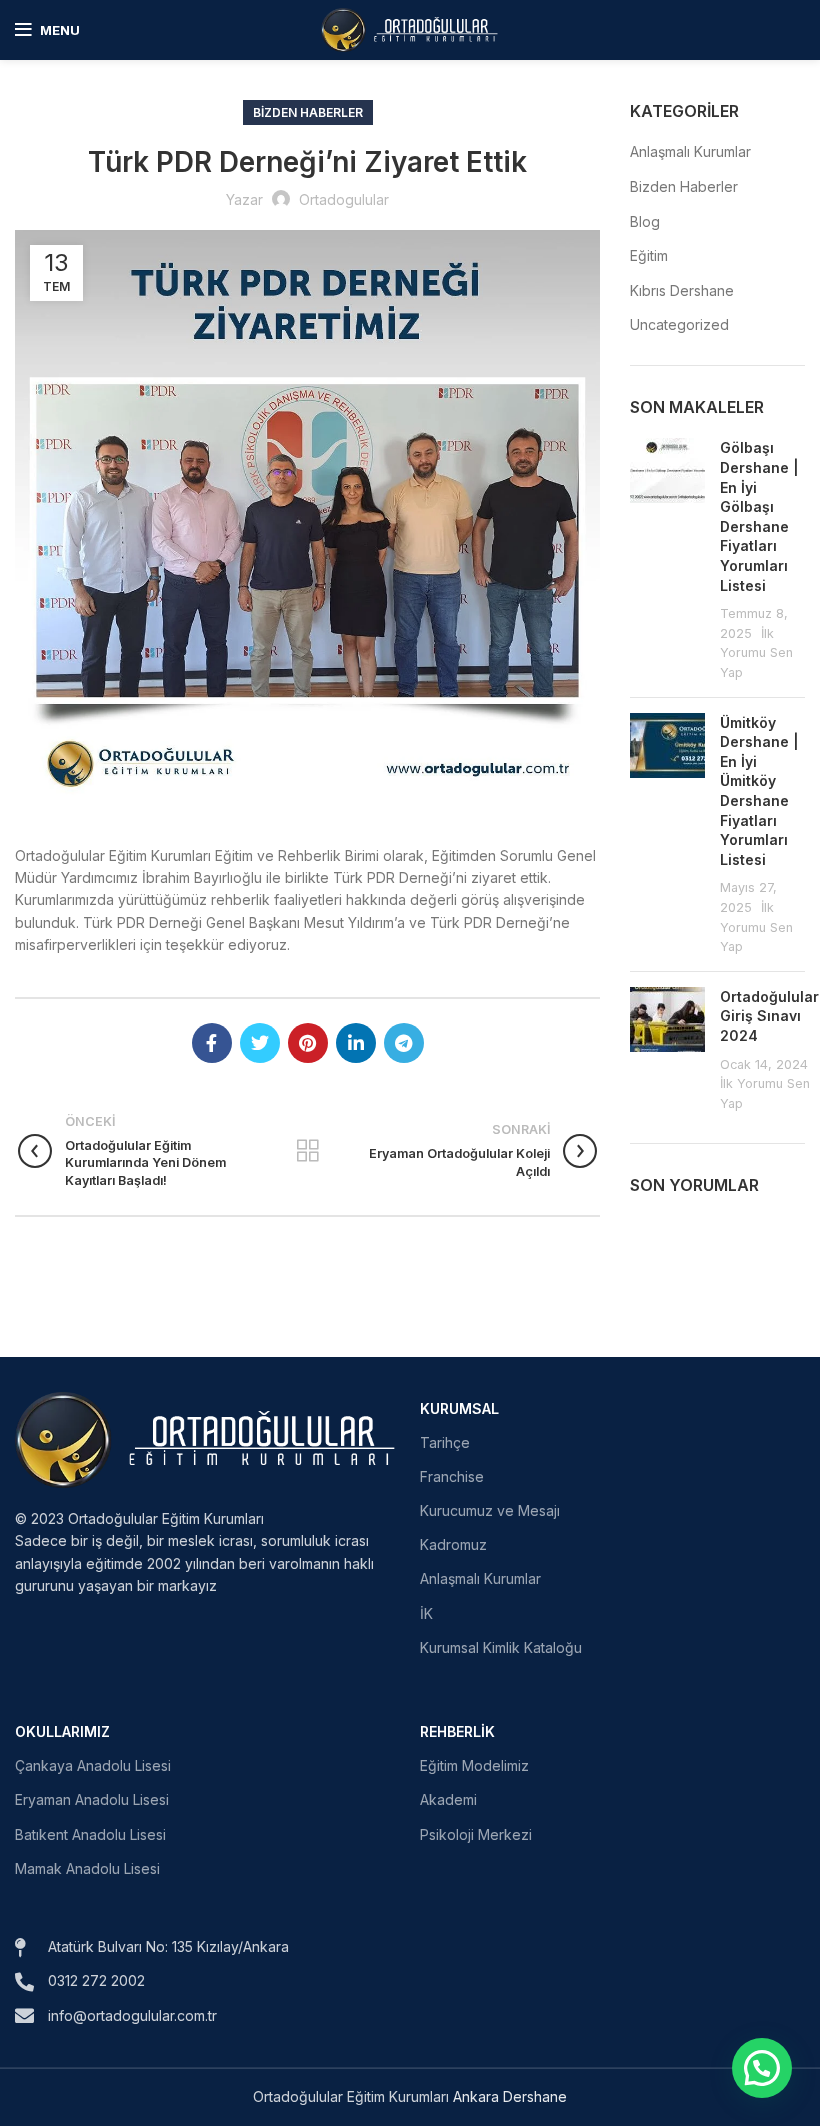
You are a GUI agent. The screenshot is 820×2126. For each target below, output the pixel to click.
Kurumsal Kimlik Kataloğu (501, 1647)
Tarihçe (445, 1442)
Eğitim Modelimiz (474, 1765)
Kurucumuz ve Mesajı (490, 1510)
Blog (645, 221)
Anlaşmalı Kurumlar (690, 151)
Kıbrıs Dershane (682, 290)
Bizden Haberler (308, 112)
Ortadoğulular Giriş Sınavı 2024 (769, 1016)
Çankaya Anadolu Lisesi (93, 1765)
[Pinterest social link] (308, 1043)
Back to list (307, 1151)
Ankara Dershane (510, 2096)
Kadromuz (453, 1544)
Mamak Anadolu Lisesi (87, 1868)
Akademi (448, 1799)
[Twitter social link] (260, 1043)
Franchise (452, 1476)
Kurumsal (459, 1408)
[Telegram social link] (404, 1043)
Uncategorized (679, 324)
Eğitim (649, 255)
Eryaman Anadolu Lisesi (92, 1799)
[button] (762, 2068)
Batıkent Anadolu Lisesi (90, 1834)
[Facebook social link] (212, 1043)
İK (426, 1613)
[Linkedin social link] (356, 1043)
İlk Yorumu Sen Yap (756, 653)
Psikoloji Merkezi (476, 1834)
